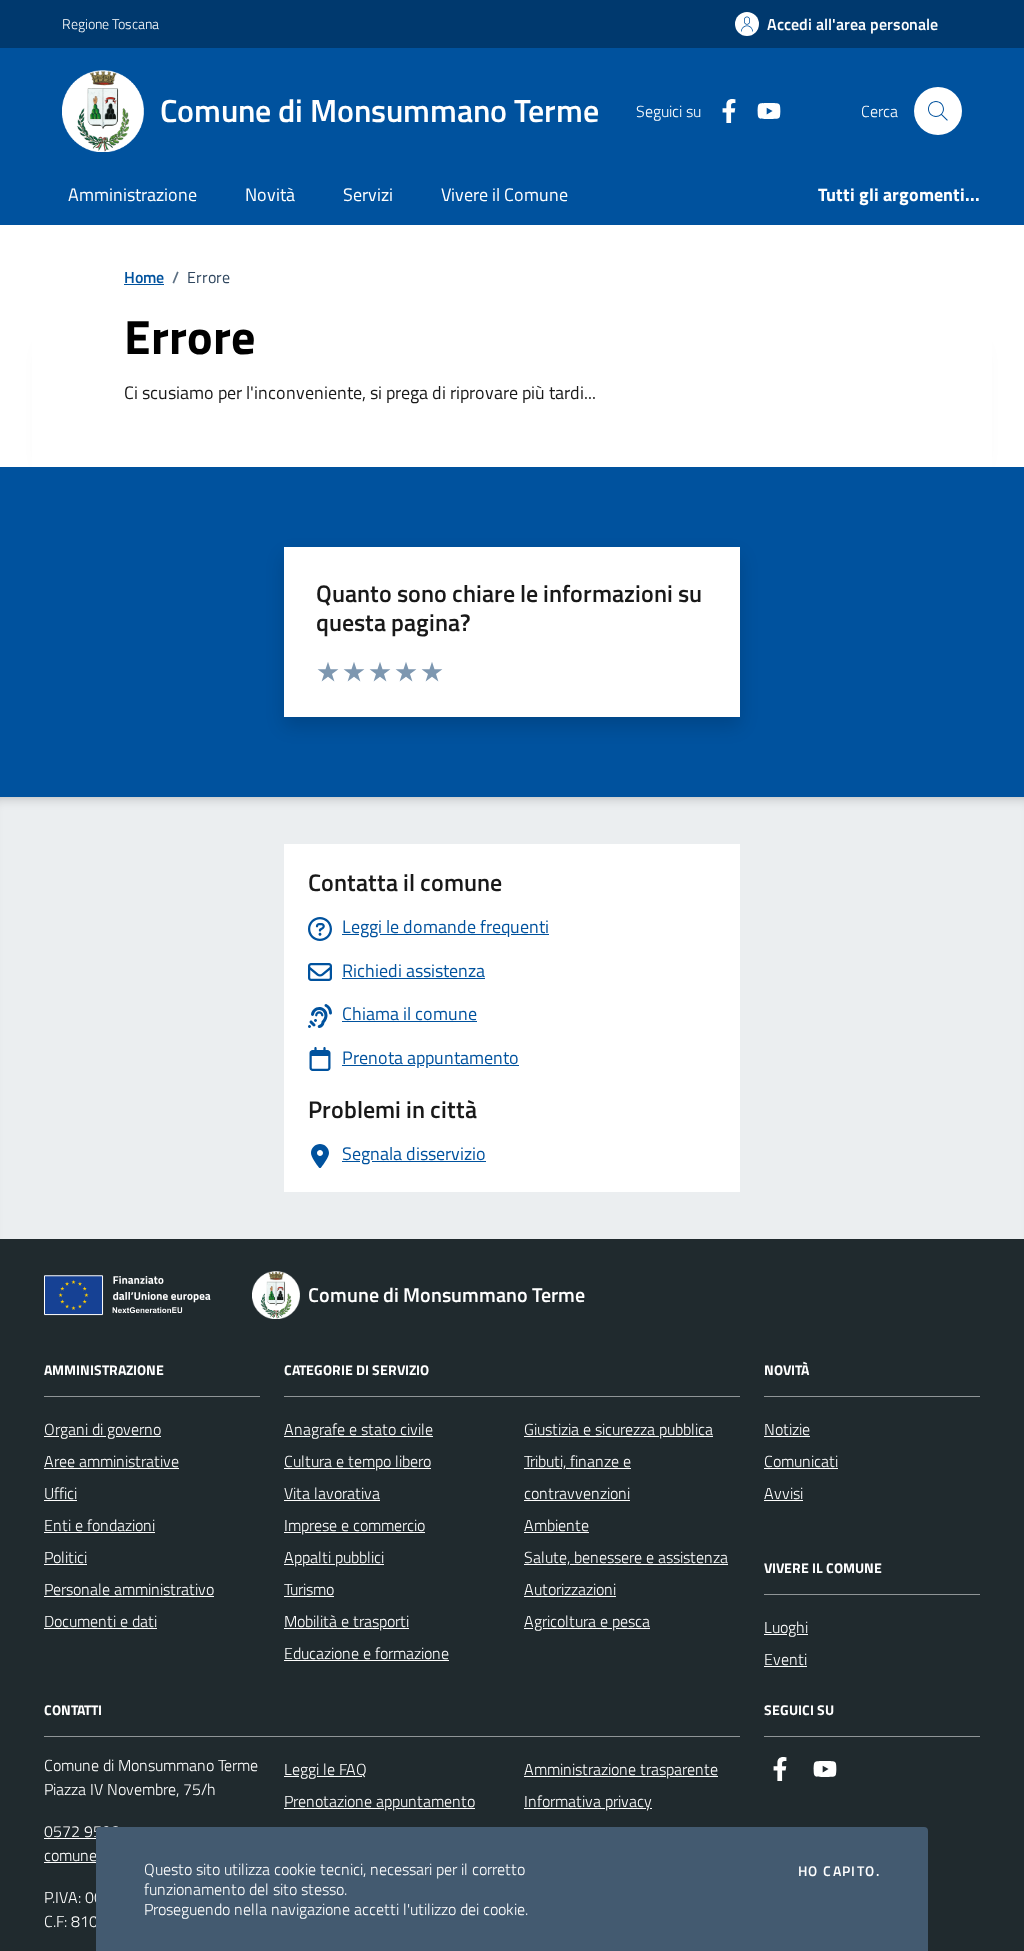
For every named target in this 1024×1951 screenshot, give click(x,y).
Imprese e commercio (354, 1525)
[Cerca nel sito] (938, 111)
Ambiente (556, 1525)
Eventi (785, 1659)
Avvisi (783, 1493)
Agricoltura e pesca (587, 1621)
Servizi (368, 194)
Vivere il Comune (504, 194)
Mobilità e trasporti (346, 1621)
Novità (270, 194)
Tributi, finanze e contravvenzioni (577, 1477)
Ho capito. (839, 1871)
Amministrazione (132, 194)
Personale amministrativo (129, 1589)
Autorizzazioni (570, 1589)
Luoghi (786, 1627)
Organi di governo (102, 1429)
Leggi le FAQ (325, 1769)
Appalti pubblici (334, 1557)
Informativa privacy (588, 1801)
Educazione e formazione (366, 1653)
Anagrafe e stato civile (358, 1429)
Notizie (787, 1429)
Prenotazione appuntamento (379, 1801)
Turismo (309, 1589)
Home (144, 277)
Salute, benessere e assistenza (626, 1557)
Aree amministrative (111, 1461)
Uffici (60, 1493)
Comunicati (801, 1461)
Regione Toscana (110, 23)
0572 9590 (82, 1831)
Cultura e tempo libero (357, 1461)
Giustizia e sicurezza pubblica (618, 1429)
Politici (65, 1557)
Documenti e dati (100, 1621)
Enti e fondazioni (99, 1525)
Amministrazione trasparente (621, 1769)
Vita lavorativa (332, 1493)
